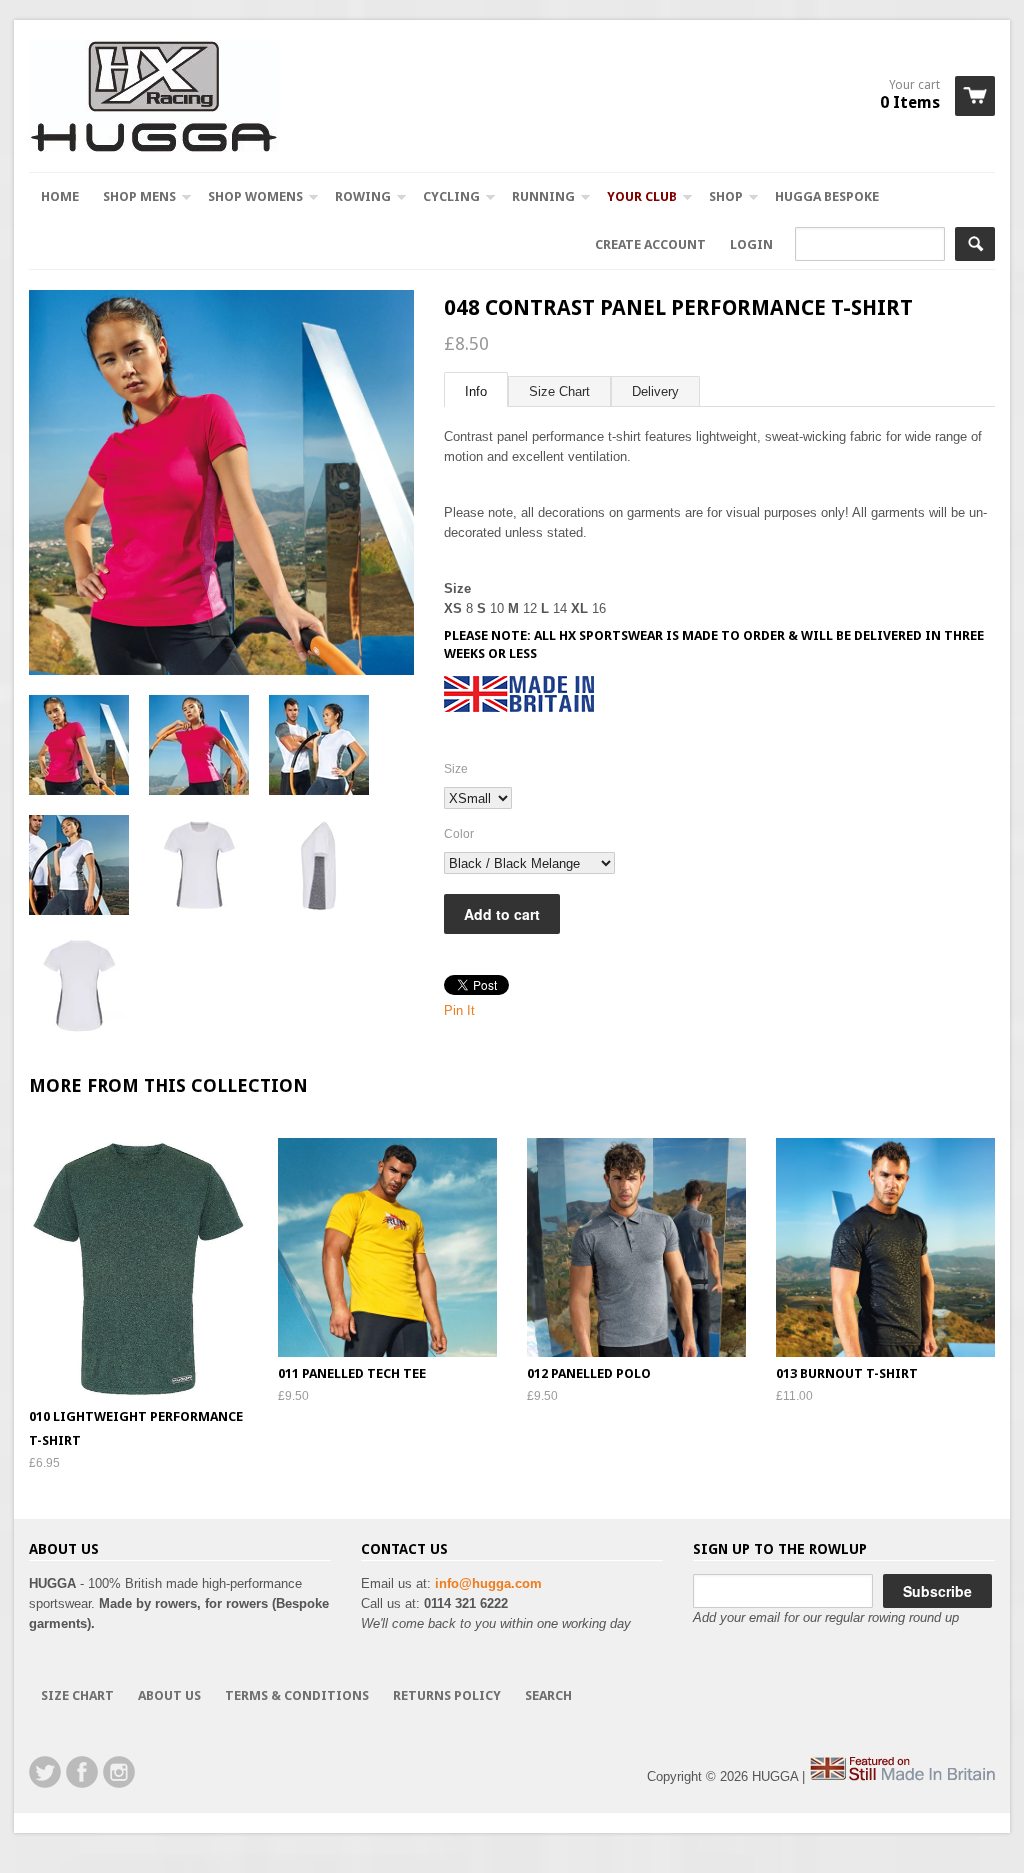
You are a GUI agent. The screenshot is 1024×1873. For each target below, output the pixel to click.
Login (751, 244)
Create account (650, 244)
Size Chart (559, 391)
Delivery (655, 391)
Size (456, 769)
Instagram (119, 1772)
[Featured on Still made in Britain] (902, 1776)
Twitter (45, 1772)
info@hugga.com (488, 1583)
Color (459, 834)
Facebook (82, 1772)
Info (476, 391)
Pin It (459, 1010)
